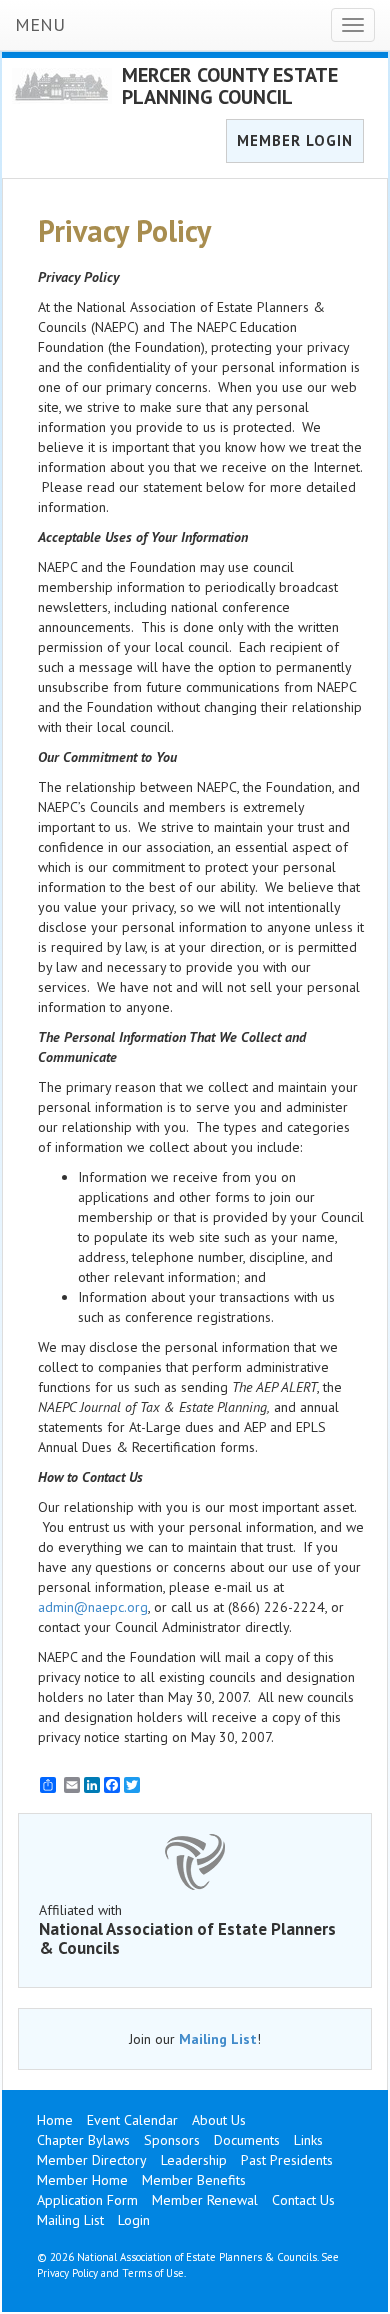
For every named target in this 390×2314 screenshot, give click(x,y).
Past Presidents (287, 2160)
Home (55, 2120)
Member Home (82, 2180)
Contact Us (303, 2200)
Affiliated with (187, 1929)
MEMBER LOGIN (295, 140)
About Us (219, 2120)
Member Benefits (194, 2180)
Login (134, 2220)
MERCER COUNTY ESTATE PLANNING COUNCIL (230, 86)
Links (308, 2140)
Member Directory (92, 2160)
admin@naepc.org (93, 1607)
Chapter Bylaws (83, 2140)
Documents (247, 2140)
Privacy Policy (67, 2273)
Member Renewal (205, 2200)
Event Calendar (132, 2120)
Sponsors (172, 2140)
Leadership (194, 2160)
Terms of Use (153, 2273)
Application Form (87, 2200)
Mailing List (218, 2039)
